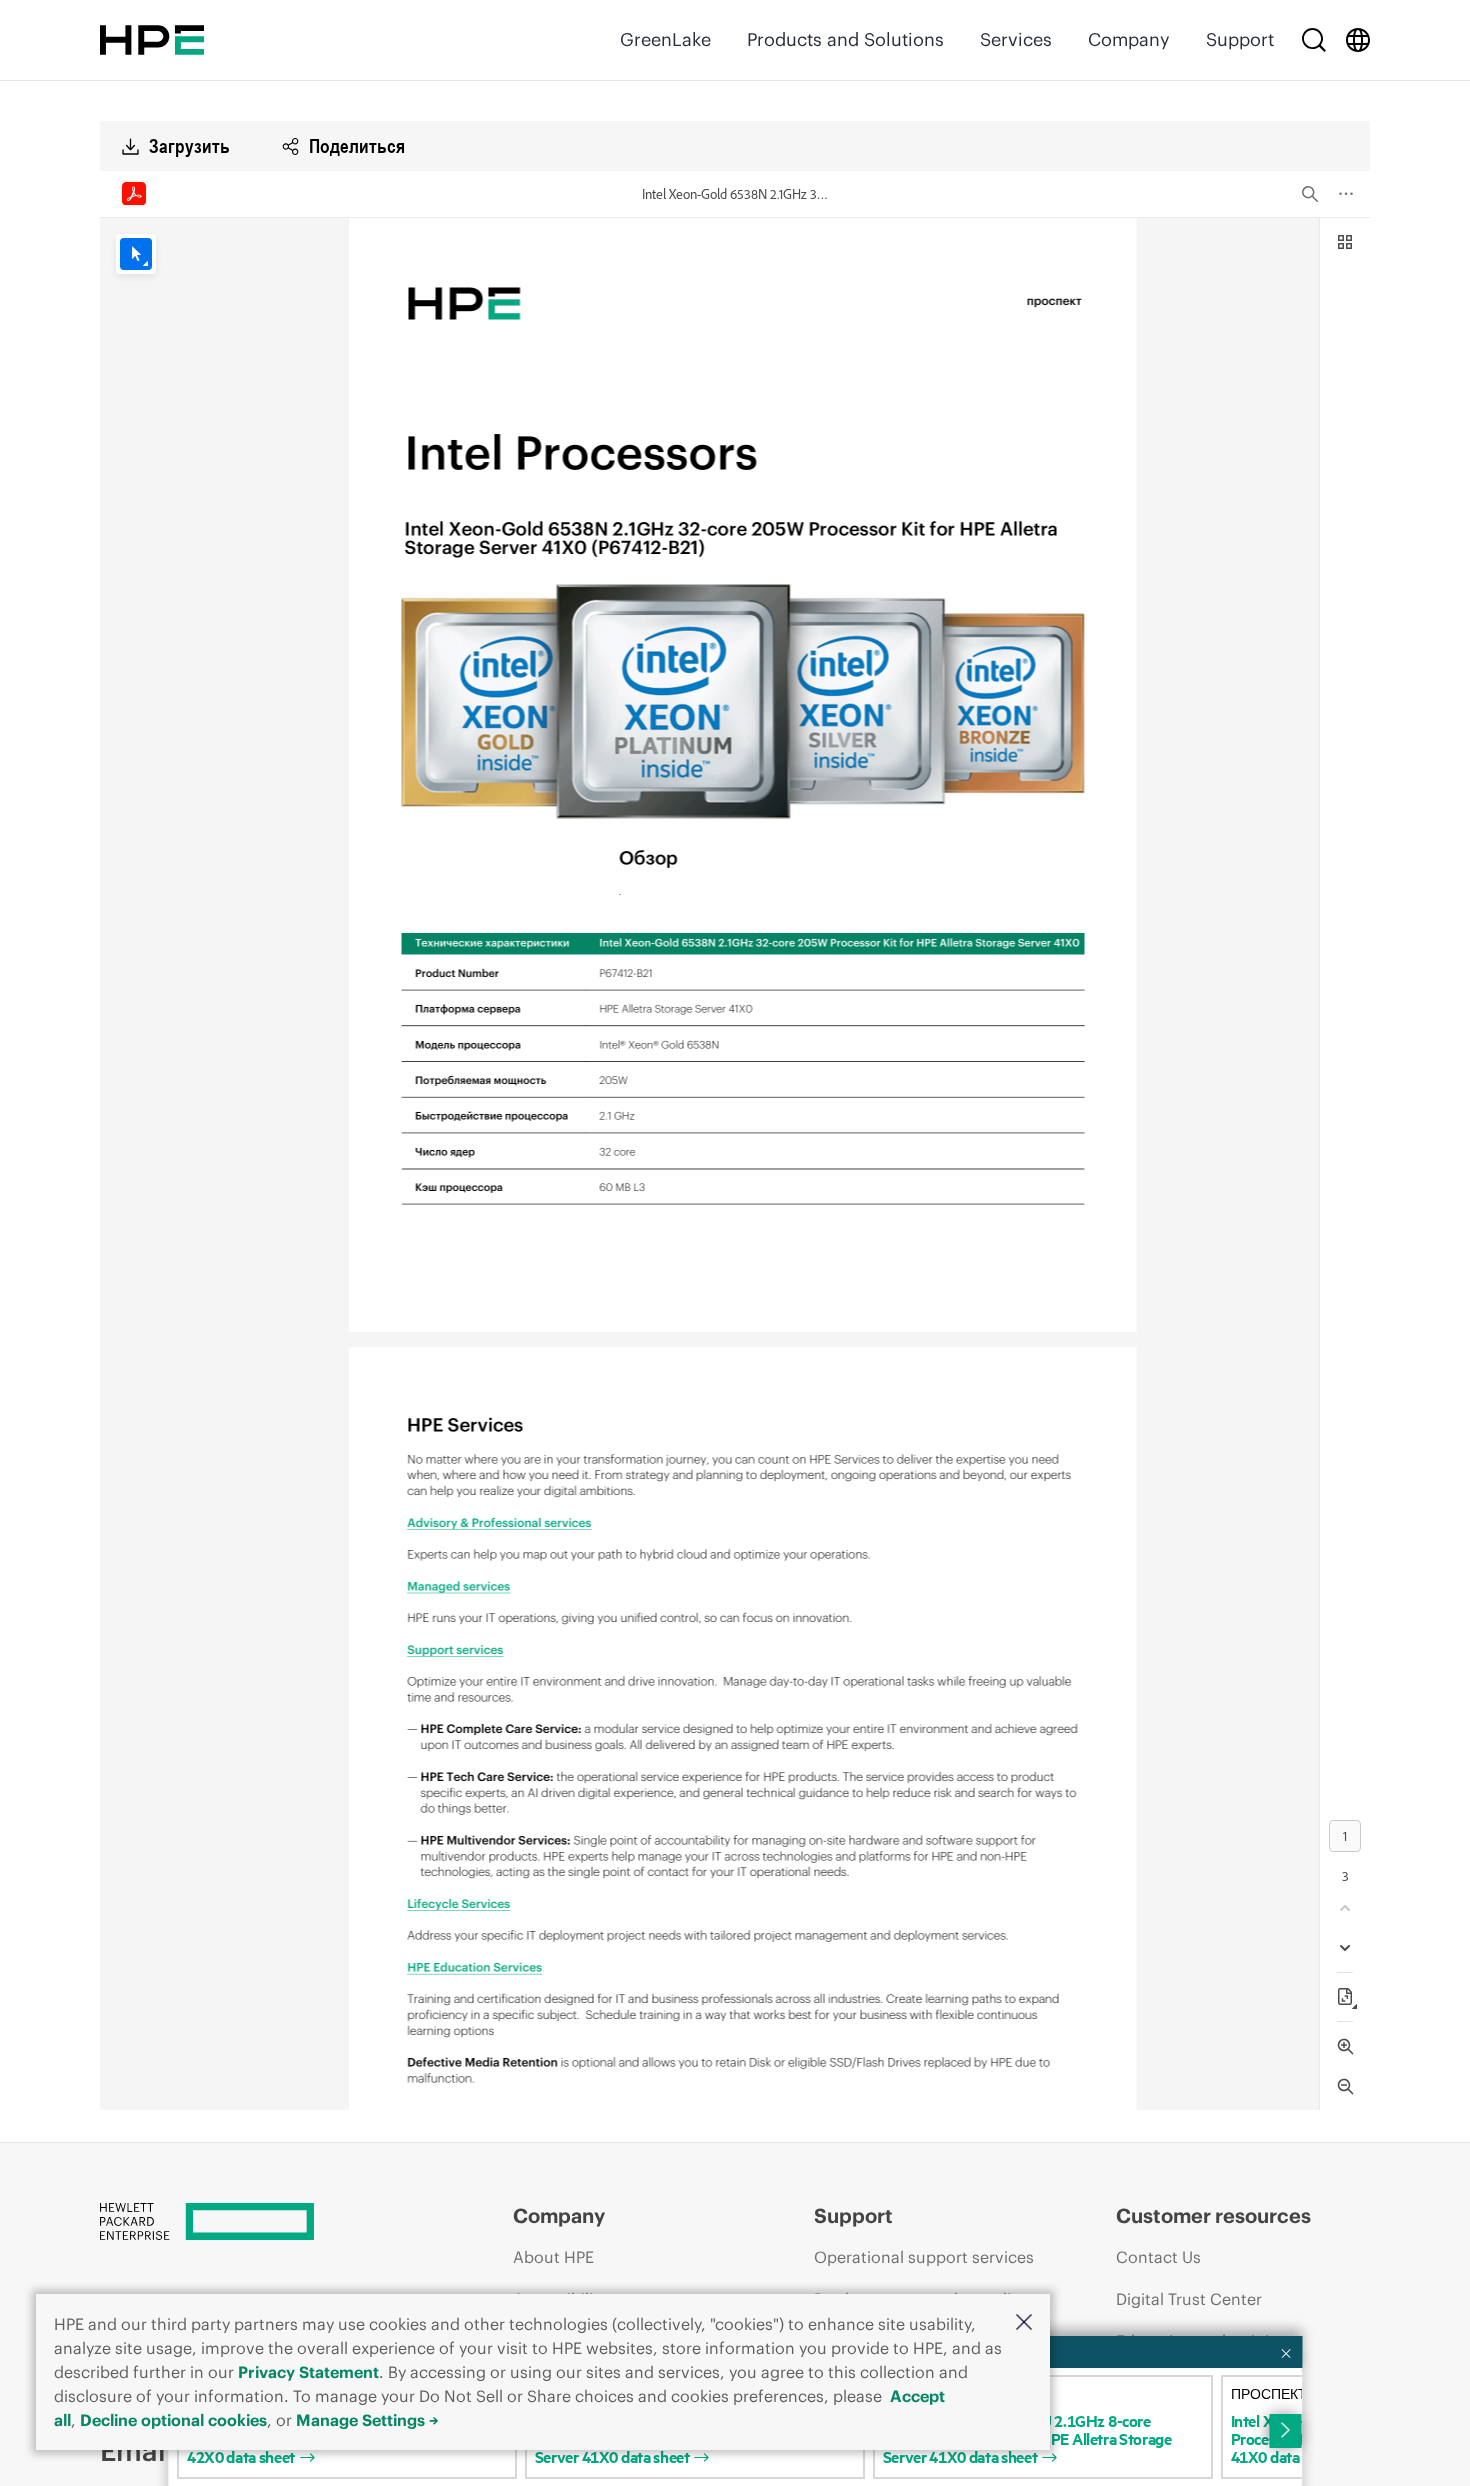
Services (1016, 39)
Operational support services (924, 2257)
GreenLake (665, 39)
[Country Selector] (1358, 40)
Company (1129, 39)
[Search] (1314, 40)
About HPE (553, 2257)
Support (1240, 39)
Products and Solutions (845, 39)
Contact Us (1158, 2257)
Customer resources (1213, 2215)
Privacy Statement (308, 2372)
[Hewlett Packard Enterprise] (152, 40)
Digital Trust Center (1189, 2299)
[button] (1024, 2323)
